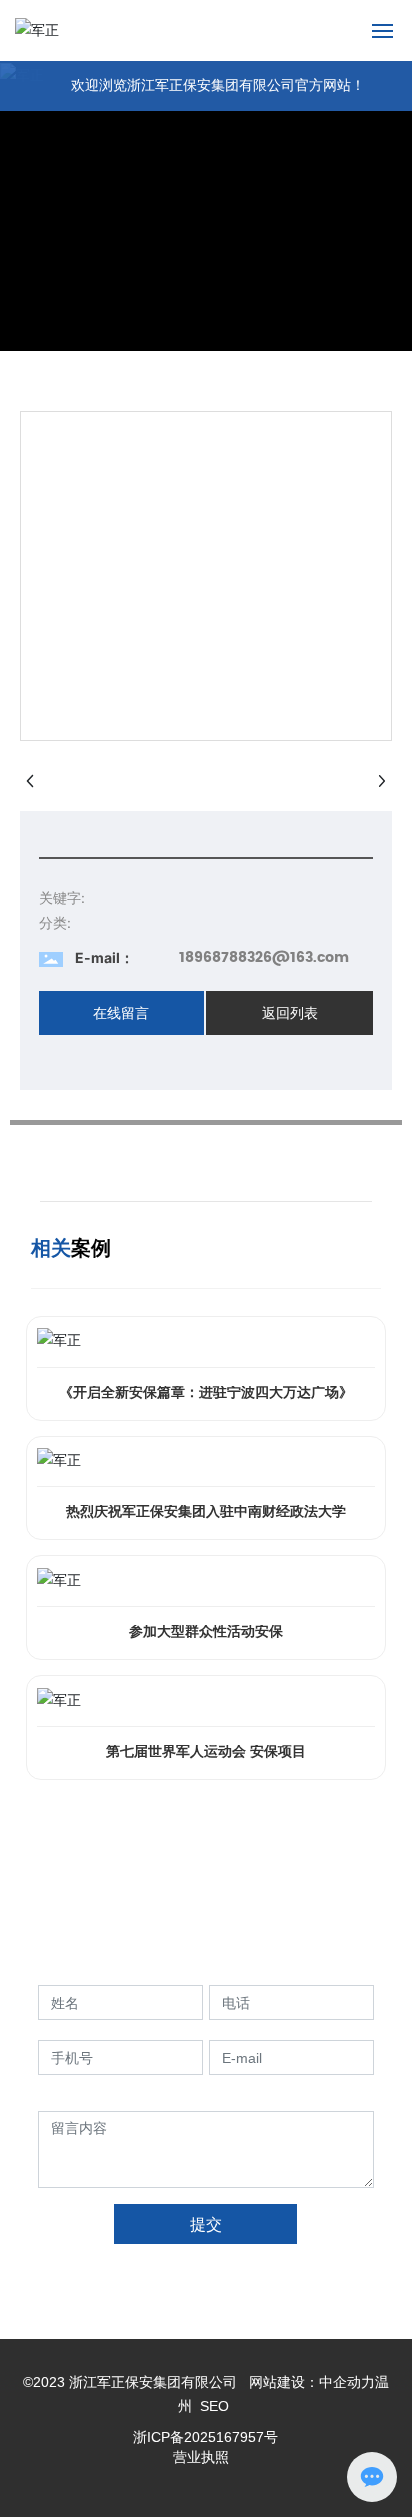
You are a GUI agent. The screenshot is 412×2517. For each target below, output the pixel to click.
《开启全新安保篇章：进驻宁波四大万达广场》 (206, 1392)
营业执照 (201, 2457)
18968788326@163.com (264, 957)
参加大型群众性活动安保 (206, 1631)
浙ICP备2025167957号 (205, 2437)
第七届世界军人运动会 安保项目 (206, 1751)
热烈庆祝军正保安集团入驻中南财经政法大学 (206, 1511)
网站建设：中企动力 (310, 2382)
